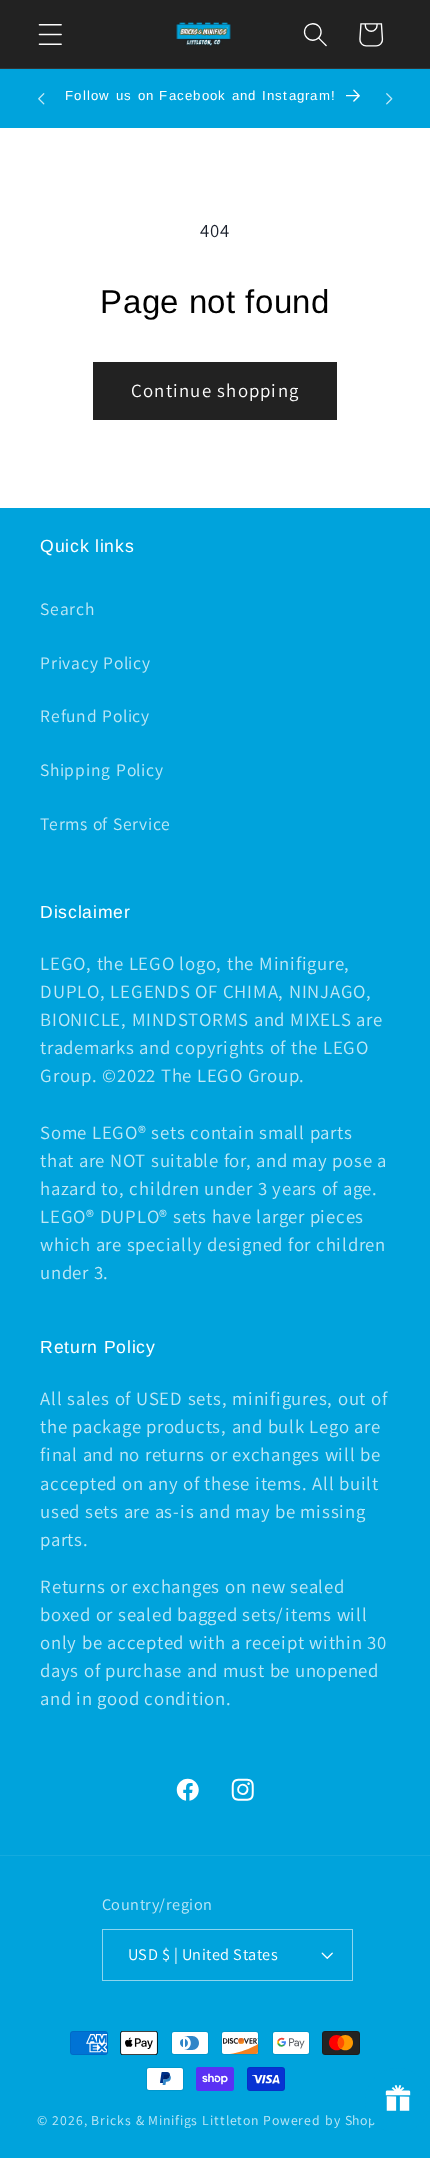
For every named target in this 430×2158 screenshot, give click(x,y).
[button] (50, 34)
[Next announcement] (389, 99)
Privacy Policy (95, 662)
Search (67, 608)
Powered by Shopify (328, 2120)
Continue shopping (215, 390)
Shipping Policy (101, 769)
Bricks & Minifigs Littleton (175, 2120)
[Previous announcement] (41, 99)
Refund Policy (95, 715)
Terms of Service (105, 823)
